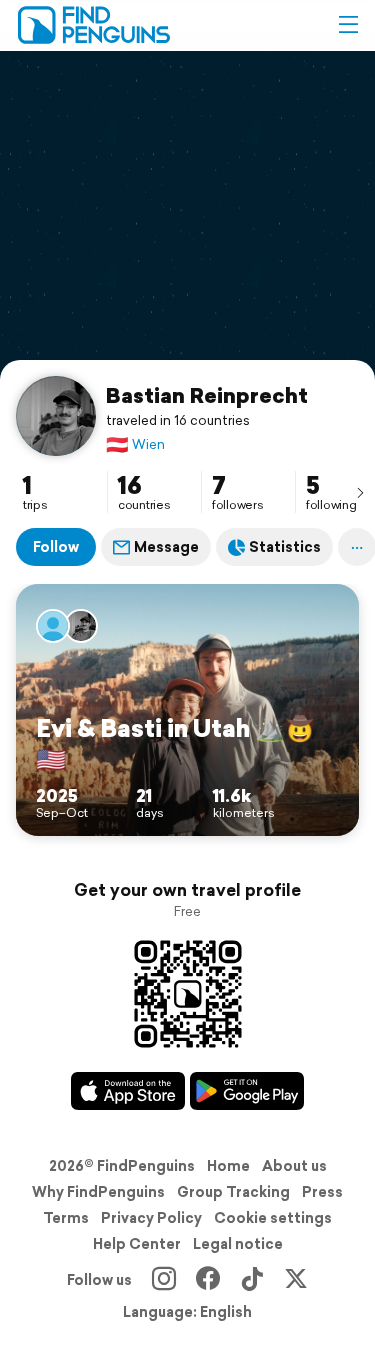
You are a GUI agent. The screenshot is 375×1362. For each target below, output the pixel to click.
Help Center (137, 1244)
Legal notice (238, 1244)
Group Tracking (233, 1192)
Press (322, 1192)
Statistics (285, 547)
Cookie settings (273, 1218)
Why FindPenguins (98, 1192)
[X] (296, 1280)
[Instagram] (164, 1280)
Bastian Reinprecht (207, 395)
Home (228, 1166)
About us (294, 1166)
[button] (348, 25)
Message (166, 547)
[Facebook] (208, 1280)
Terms (66, 1218)
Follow (56, 547)
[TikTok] (252, 1280)
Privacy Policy (151, 1218)
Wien (135, 444)
